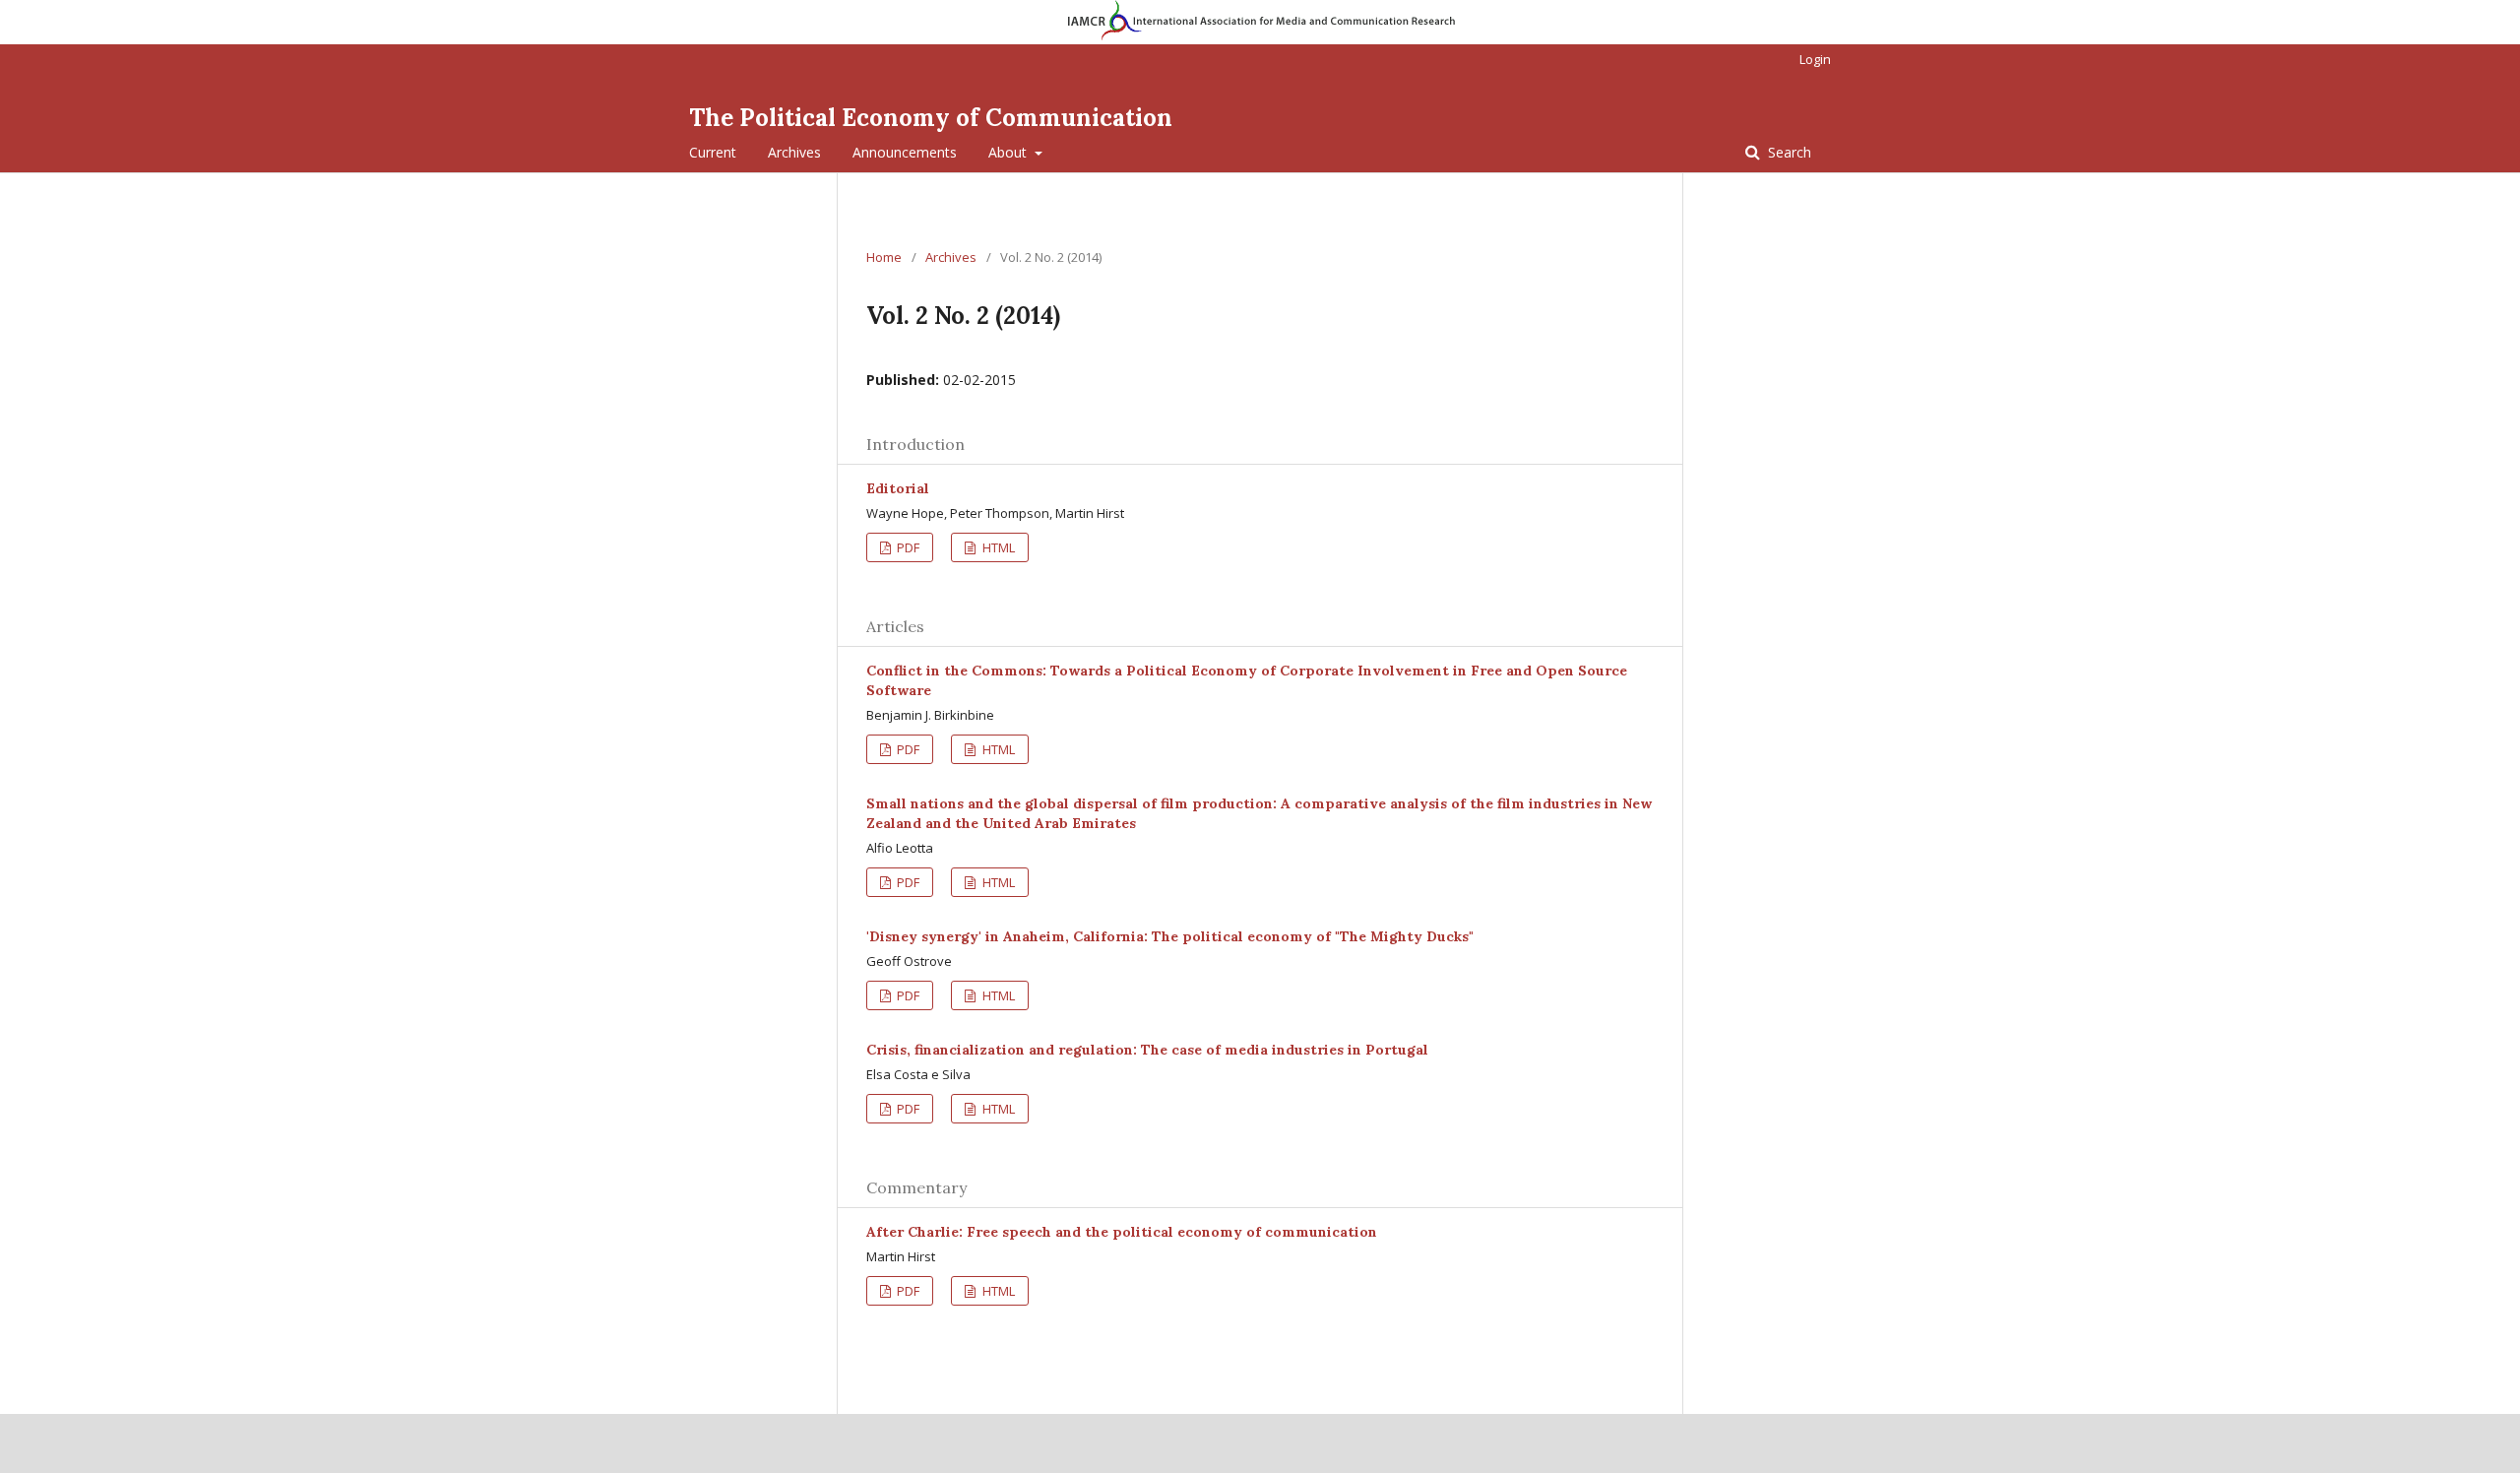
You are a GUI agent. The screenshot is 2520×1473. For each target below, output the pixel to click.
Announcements (905, 152)
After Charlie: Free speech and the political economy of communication (1122, 1232)
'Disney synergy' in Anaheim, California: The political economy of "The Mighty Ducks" (1170, 936)
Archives (794, 152)
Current (713, 152)
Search (1788, 152)
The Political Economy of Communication (931, 118)
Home (884, 257)
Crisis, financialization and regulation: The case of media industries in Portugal (1147, 1050)
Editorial (898, 488)
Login (1815, 59)
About (1009, 152)
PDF (907, 547)
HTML (997, 547)
